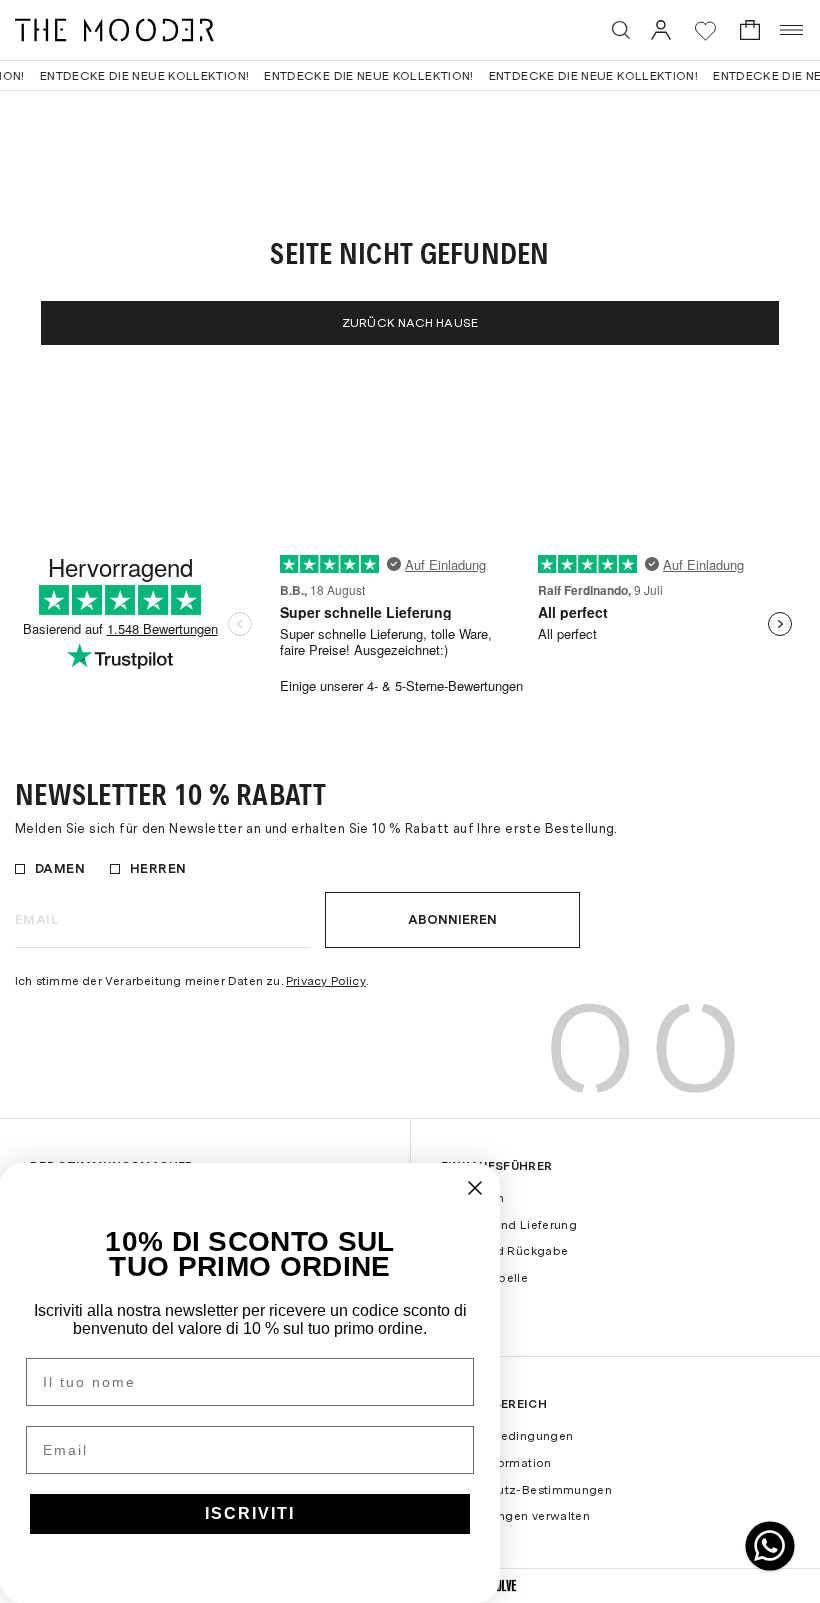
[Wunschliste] (705, 30)
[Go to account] (661, 29)
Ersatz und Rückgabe (505, 1251)
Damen (60, 868)
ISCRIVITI (250, 1513)
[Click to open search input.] (621, 30)
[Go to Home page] (114, 30)
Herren (158, 868)
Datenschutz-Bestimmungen (527, 1490)
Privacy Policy (326, 981)
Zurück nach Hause (410, 323)
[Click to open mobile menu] (792, 30)
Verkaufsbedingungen (507, 1436)
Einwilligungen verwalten (516, 1516)
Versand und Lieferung (509, 1225)
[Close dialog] (475, 1188)
